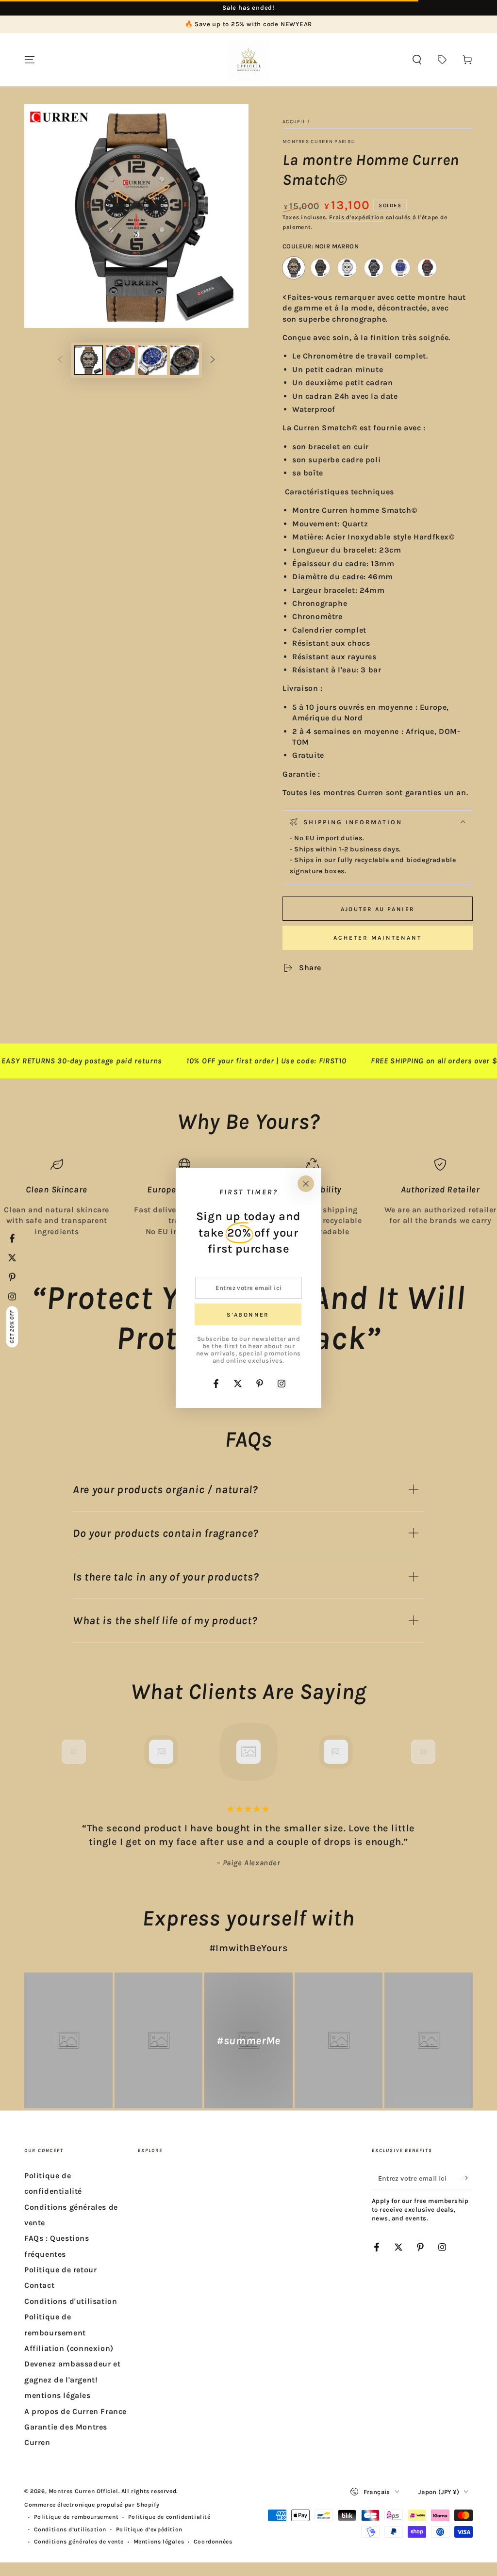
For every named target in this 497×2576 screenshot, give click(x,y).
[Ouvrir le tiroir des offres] (442, 60)
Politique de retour (60, 2270)
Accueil (294, 122)
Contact (39, 2285)
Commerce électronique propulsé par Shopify (92, 2505)
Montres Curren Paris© (319, 142)
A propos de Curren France (75, 2411)
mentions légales (58, 2395)
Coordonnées (213, 2542)
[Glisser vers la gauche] (60, 360)
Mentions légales (159, 2542)
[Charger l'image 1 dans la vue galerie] (88, 360)
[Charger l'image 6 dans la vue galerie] (152, 360)
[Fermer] (306, 1184)
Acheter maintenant (378, 938)
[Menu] (30, 60)
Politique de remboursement (76, 2517)
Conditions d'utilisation (71, 2301)
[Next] (445, 1752)
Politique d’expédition (149, 2529)
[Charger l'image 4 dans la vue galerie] (120, 360)
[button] (417, 60)
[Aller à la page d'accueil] (248, 60)
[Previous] (52, 1752)
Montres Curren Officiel (83, 2491)
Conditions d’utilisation (70, 2529)
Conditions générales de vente (79, 2542)
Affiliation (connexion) (69, 2348)
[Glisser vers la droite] (213, 360)
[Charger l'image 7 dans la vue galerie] (184, 360)
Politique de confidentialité (169, 2517)
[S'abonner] (467, 2178)
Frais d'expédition (356, 217)
